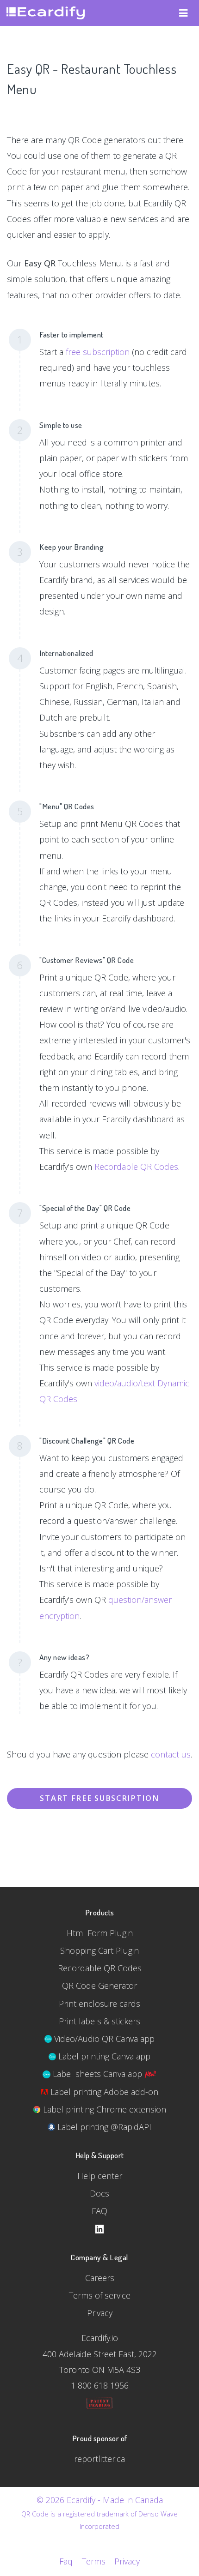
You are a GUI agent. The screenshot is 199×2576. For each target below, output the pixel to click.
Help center (100, 2176)
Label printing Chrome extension (103, 2109)
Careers (100, 2278)
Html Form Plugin (100, 1933)
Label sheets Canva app (97, 2074)
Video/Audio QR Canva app (103, 2039)
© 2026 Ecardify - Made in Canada (100, 2500)
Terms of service (100, 2295)
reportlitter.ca (99, 2459)
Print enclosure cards (99, 2004)
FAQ (99, 2211)
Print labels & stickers (99, 2021)
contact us (171, 1754)
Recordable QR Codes (136, 1167)
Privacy (100, 2313)
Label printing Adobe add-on (103, 2092)
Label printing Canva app (103, 2056)
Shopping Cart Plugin (99, 1950)
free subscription (98, 352)
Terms (93, 2561)
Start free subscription (99, 1798)
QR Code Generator (99, 1986)
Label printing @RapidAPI (103, 2127)
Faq (66, 2561)
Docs (99, 2193)
